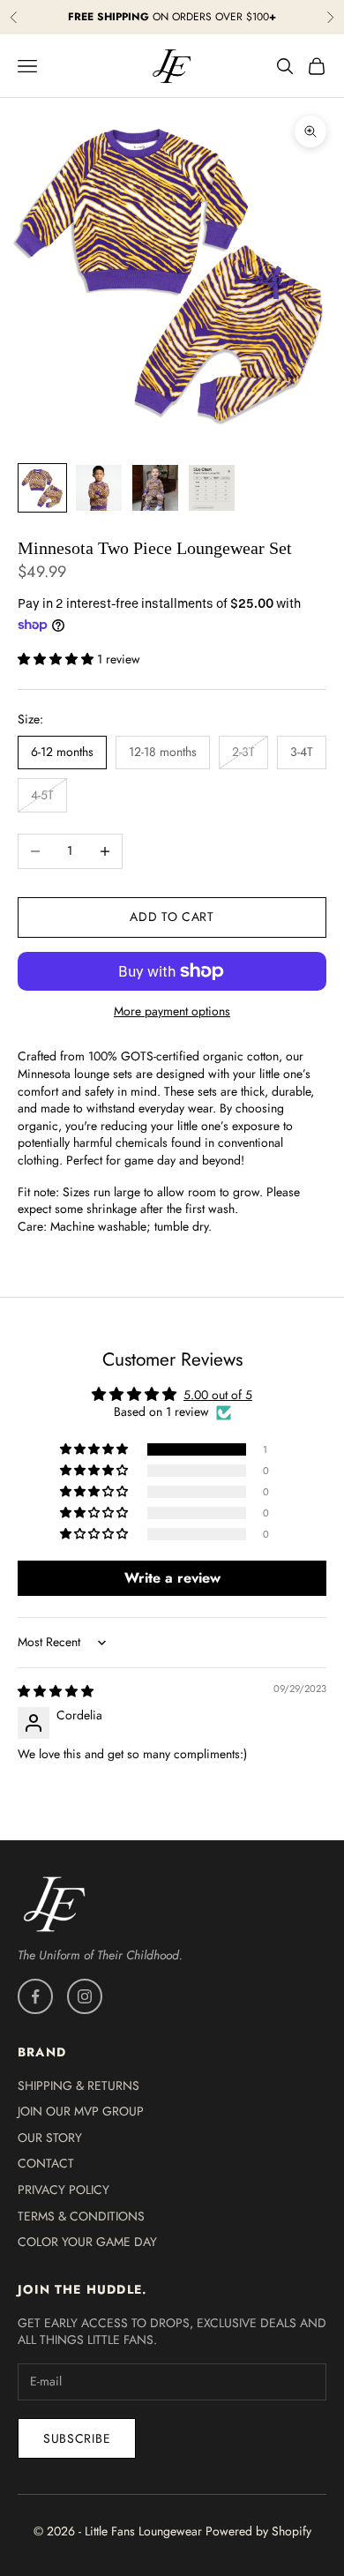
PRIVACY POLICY (64, 2190)
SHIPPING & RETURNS (79, 2086)
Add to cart (172, 917)
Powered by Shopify (258, 2531)
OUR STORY (50, 2138)
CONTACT (46, 2163)
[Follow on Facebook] (35, 1996)
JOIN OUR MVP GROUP (81, 2111)
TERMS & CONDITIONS (81, 2216)
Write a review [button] (172, 1578)
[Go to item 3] (155, 488)
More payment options (172, 1011)
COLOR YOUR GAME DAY (87, 2242)
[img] (56, 1691)
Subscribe (77, 2438)
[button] (57, 659)
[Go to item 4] (212, 488)
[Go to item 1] (42, 488)
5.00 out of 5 (218, 1395)
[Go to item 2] (99, 488)
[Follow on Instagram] (85, 1996)
